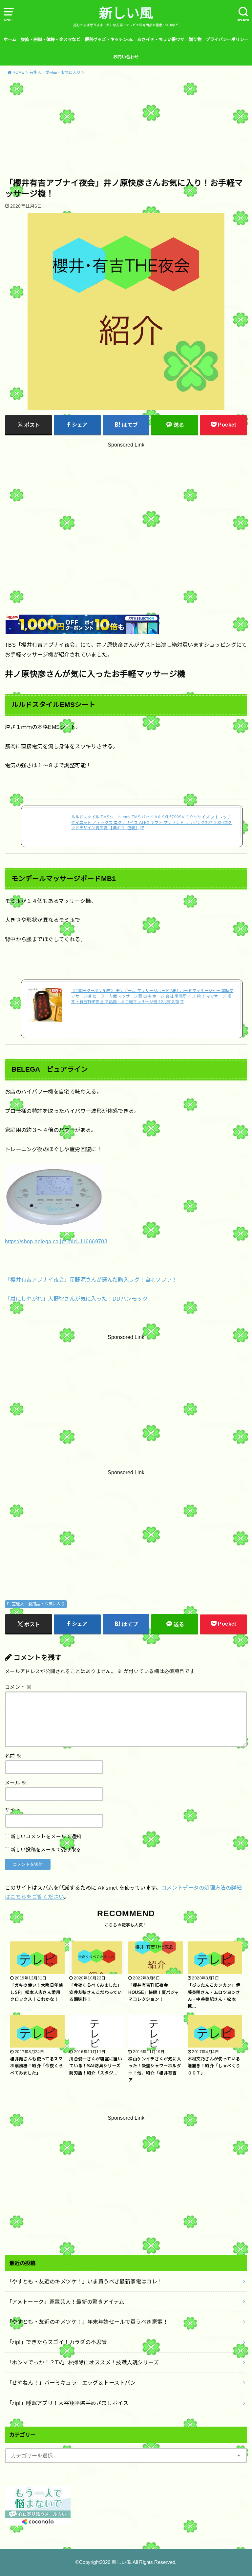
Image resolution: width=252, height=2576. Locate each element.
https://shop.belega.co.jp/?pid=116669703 (56, 1241)
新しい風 (126, 13)
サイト (12, 1810)
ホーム (10, 39)
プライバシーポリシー (227, 39)
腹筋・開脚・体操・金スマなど (51, 39)
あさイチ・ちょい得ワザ (161, 39)
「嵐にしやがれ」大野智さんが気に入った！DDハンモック (76, 1299)
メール (16, 1783)
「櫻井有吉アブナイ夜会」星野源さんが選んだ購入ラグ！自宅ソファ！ (91, 1280)
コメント (18, 1687)
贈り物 (195, 39)
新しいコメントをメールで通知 (46, 1837)
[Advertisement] (126, 129)
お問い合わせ (126, 57)
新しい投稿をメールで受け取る (46, 1850)
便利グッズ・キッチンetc (109, 39)
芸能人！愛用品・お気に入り (38, 1604)
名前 (13, 1756)
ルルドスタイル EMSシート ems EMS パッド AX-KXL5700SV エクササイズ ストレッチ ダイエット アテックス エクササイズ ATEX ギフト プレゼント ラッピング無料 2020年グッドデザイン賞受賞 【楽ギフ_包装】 (151, 823)
